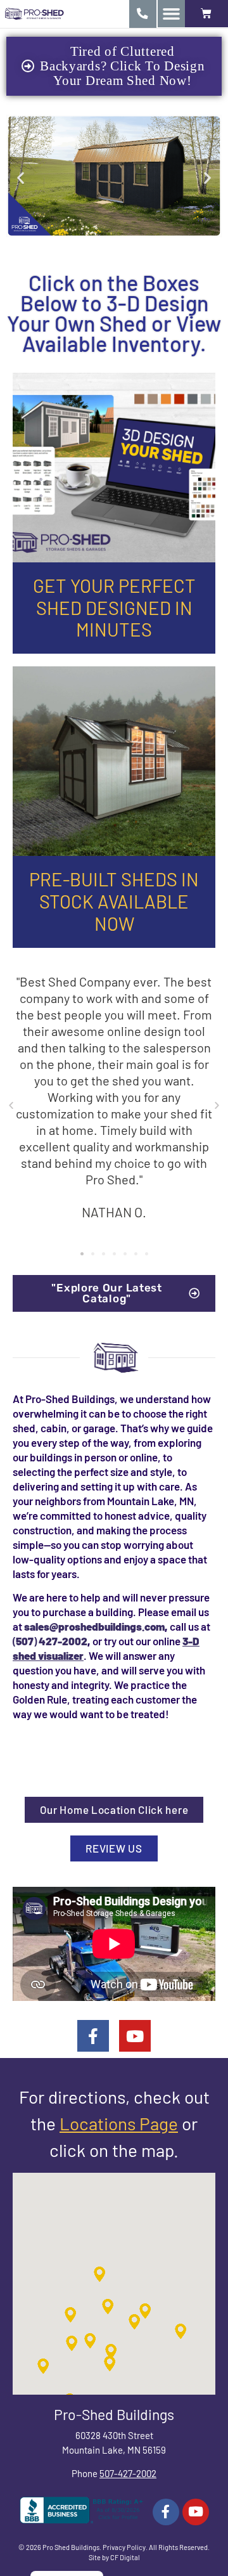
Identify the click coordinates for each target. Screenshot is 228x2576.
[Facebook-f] (93, 2036)
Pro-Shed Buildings (114, 2414)
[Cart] (206, 14)
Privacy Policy (124, 2547)
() (50, 1641)
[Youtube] (135, 2036)
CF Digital (125, 2557)
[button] (171, 14)
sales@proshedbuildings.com (94, 1626)
